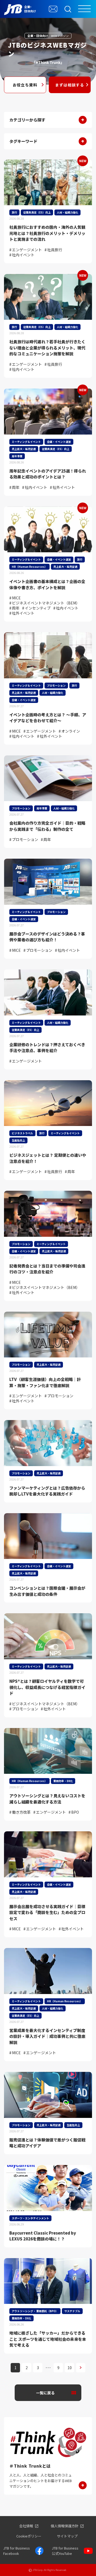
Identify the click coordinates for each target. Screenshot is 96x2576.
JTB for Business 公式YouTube (65, 2551)
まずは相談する (70, 85)
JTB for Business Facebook (17, 2551)
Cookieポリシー (29, 2536)
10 (70, 2368)
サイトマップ (67, 2536)
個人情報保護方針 (65, 2526)
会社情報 (26, 2526)
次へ (81, 2368)
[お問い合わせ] (53, 9)
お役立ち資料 (25, 85)
